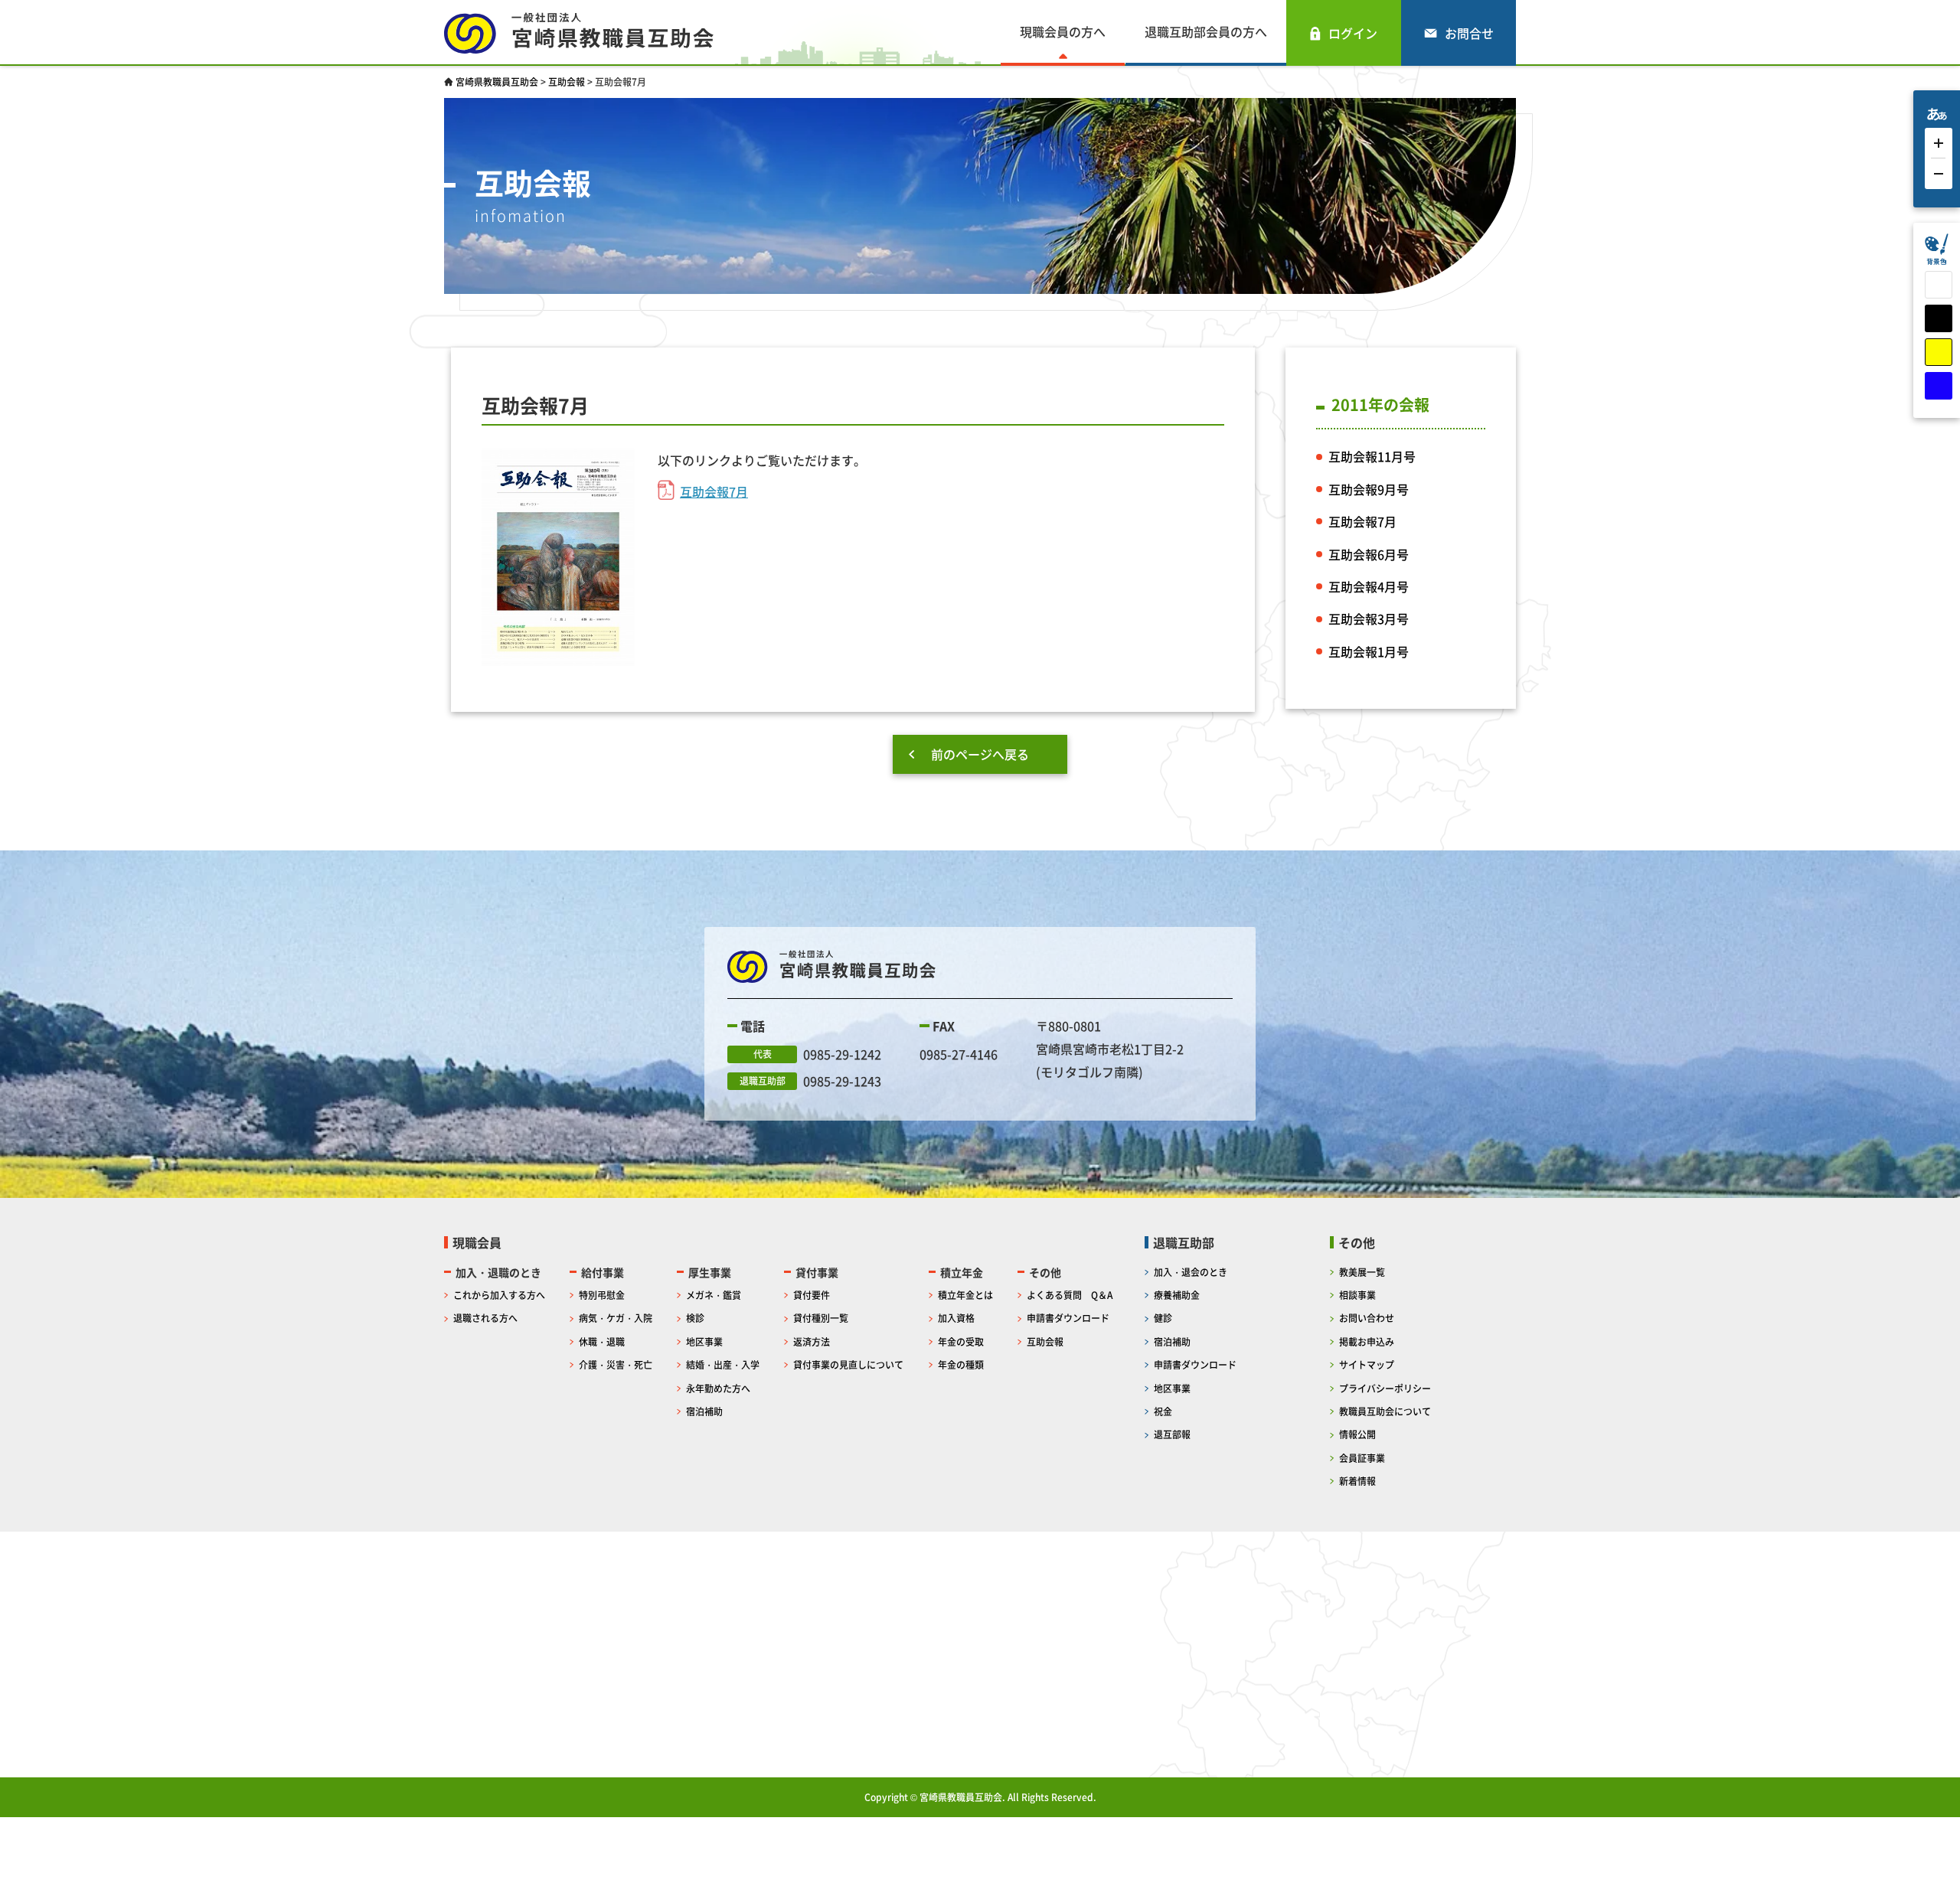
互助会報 (1045, 1341)
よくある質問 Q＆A (1070, 1295)
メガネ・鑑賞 (714, 1295)
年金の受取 (961, 1341)
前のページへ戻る (980, 754)
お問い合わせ (1367, 1318)
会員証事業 (1362, 1458)
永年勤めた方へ (718, 1388)
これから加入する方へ (499, 1295)
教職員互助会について (1385, 1411)
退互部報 (1172, 1434)
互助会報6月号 (1369, 554)
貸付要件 (812, 1295)
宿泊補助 (704, 1411)
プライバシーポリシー (1385, 1388)
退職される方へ (485, 1318)
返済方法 (812, 1341)
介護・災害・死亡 (616, 1364)
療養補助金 (1177, 1295)
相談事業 (1357, 1295)
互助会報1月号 (1369, 651)
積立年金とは (965, 1295)
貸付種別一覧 (821, 1318)
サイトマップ (1367, 1364)
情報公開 (1357, 1434)
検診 (695, 1318)
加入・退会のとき (1191, 1272)
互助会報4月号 (1369, 586)
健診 (1163, 1318)
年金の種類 (961, 1364)
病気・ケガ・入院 (616, 1318)
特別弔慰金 (602, 1295)
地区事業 (704, 1341)
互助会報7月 (714, 491)
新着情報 (1357, 1481)
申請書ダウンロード (1068, 1318)
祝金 (1163, 1411)
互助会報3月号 (1369, 618)
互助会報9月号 (1369, 489)
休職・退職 (602, 1341)
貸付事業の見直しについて (848, 1364)
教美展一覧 (1362, 1272)
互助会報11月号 (1372, 456)
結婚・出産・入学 (723, 1364)
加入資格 (956, 1318)
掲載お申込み (1367, 1341)
